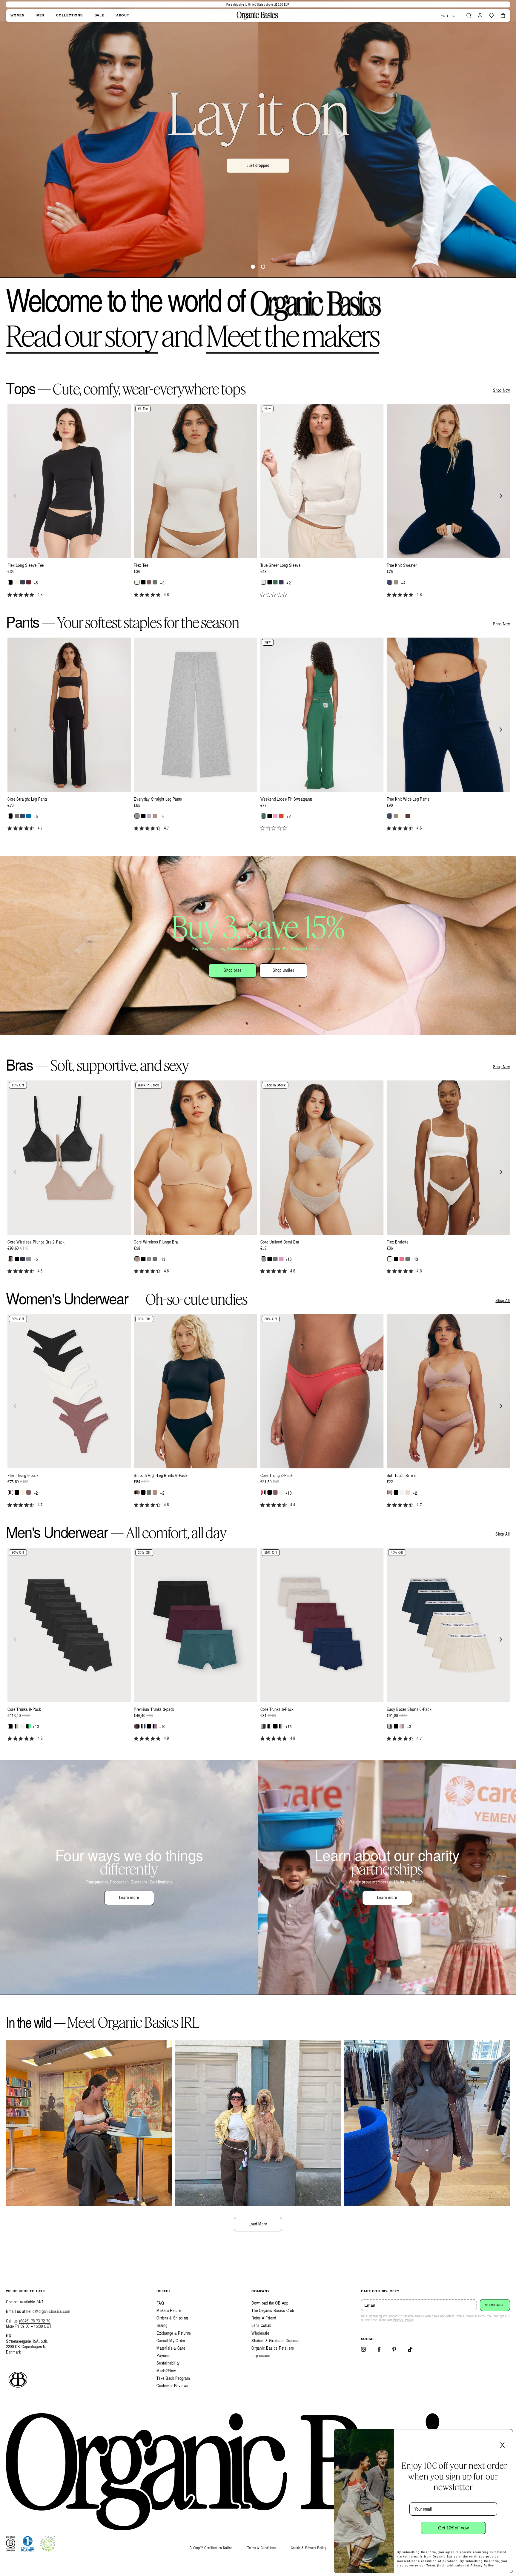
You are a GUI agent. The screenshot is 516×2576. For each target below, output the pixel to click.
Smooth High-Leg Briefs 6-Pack (161, 1476)
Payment (164, 2355)
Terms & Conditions (262, 2548)
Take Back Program (173, 2378)
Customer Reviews (172, 2386)
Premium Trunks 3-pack (154, 1709)
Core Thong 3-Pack (277, 1476)
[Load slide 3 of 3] (263, 267)
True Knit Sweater (402, 565)
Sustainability (168, 2363)
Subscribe (495, 2305)
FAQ (160, 2303)
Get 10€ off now (453, 2528)
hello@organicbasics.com (48, 2311)
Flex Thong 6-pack (23, 1476)
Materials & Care (171, 2348)
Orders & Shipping (172, 2318)
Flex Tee (141, 565)
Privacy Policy (403, 2320)
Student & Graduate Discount (276, 2341)
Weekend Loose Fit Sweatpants (287, 799)
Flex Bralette (398, 1242)
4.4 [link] (293, 1505)
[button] (469, 16)
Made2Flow (166, 2371)
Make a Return (169, 2310)
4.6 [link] (419, 828)
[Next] (500, 496)
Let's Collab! (262, 2325)
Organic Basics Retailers (273, 2348)
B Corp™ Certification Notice (211, 2548)
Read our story (82, 335)
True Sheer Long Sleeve (281, 565)
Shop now (258, 180)
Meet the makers (292, 335)
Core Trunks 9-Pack (24, 1709)
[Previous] (16, 496)
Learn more (129, 1897)
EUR (444, 16)
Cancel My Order (171, 2341)
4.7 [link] (40, 828)
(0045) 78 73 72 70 (35, 2321)
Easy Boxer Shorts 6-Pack (409, 1709)
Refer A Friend (264, 2318)
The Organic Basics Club (273, 2310)
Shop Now (502, 390)
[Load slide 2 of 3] (253, 267)
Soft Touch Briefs (401, 1476)
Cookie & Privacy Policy (309, 2548)
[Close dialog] (506, 2436)
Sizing (162, 2325)
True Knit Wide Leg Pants (408, 799)
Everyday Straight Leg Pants (158, 799)
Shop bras (233, 970)
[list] (258, 504)
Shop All (503, 1301)
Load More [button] (258, 2224)
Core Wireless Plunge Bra (156, 1242)
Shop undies (284, 970)
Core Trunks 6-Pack (277, 1709)
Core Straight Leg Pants (28, 799)
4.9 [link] (166, 1738)
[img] (10, 595)
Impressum (261, 2355)
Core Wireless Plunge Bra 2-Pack (36, 1242)
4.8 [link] (40, 595)
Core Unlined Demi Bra (280, 1242)
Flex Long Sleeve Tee (26, 565)
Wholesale (260, 2333)
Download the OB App (270, 2303)
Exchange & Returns (174, 2333)
